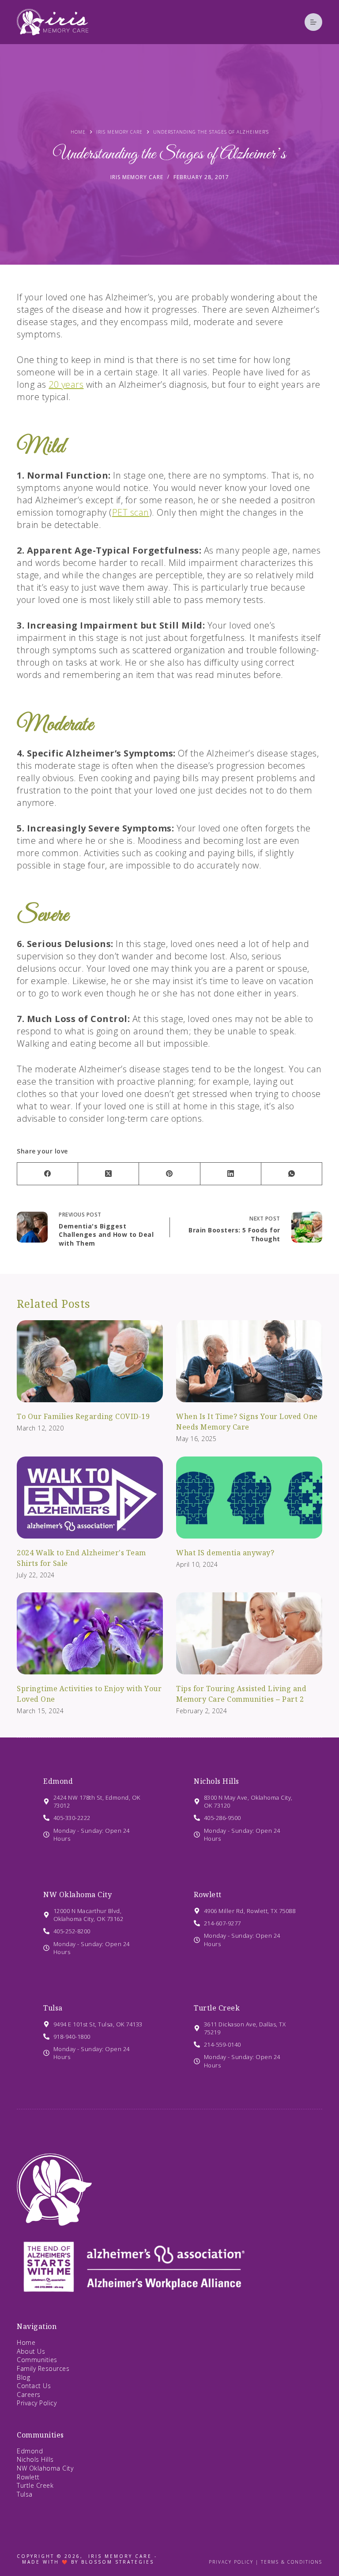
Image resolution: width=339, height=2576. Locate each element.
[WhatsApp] (292, 1174)
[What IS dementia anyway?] (249, 1498)
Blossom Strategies (118, 2562)
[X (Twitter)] (109, 1174)
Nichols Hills (217, 1781)
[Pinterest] (169, 1174)
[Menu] (313, 22)
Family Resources (43, 2368)
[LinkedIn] (231, 1174)
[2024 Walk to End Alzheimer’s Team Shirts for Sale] (90, 1498)
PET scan (131, 512)
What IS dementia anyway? (225, 1553)
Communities (37, 2360)
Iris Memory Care (137, 177)
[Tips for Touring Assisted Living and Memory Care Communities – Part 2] (249, 1633)
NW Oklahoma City (77, 1895)
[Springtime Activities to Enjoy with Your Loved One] (90, 1633)
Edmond (58, 1781)
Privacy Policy (37, 2403)
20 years (66, 384)
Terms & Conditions (292, 2562)
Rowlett (208, 1895)
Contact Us (34, 2386)
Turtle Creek (217, 2008)
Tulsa (53, 2008)
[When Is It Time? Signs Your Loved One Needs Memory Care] (249, 1361)
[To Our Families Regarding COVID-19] (90, 1361)
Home (26, 2342)
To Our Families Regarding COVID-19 (83, 1416)
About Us (31, 2351)
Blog (23, 2377)
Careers (29, 2394)
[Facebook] (48, 1174)
